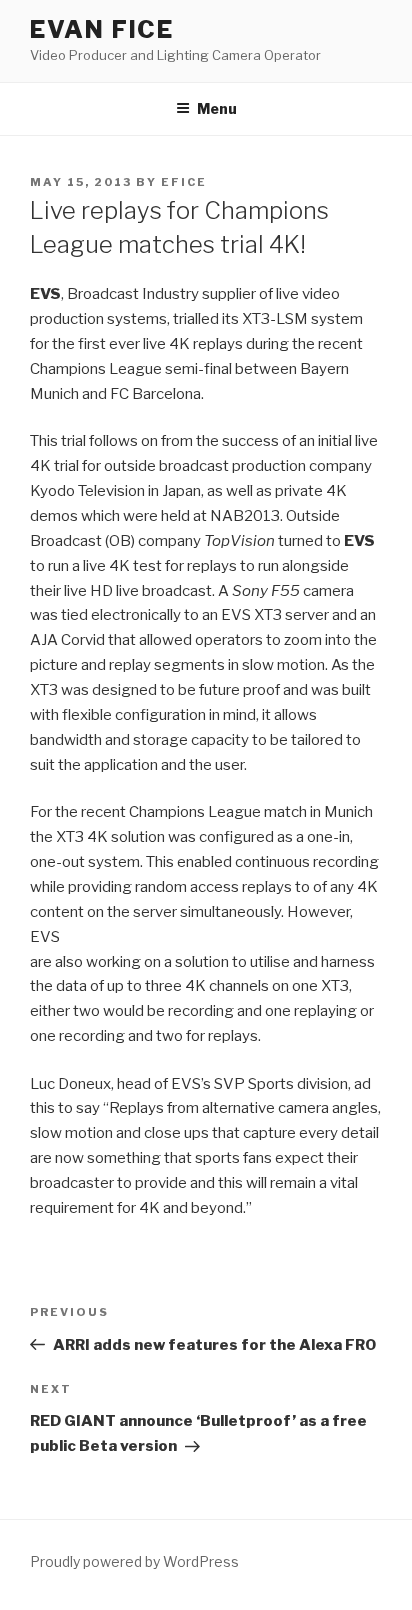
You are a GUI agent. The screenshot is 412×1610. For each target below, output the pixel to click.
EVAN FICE (102, 29)
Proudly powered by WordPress (134, 1561)
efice (184, 182)
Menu (217, 108)
